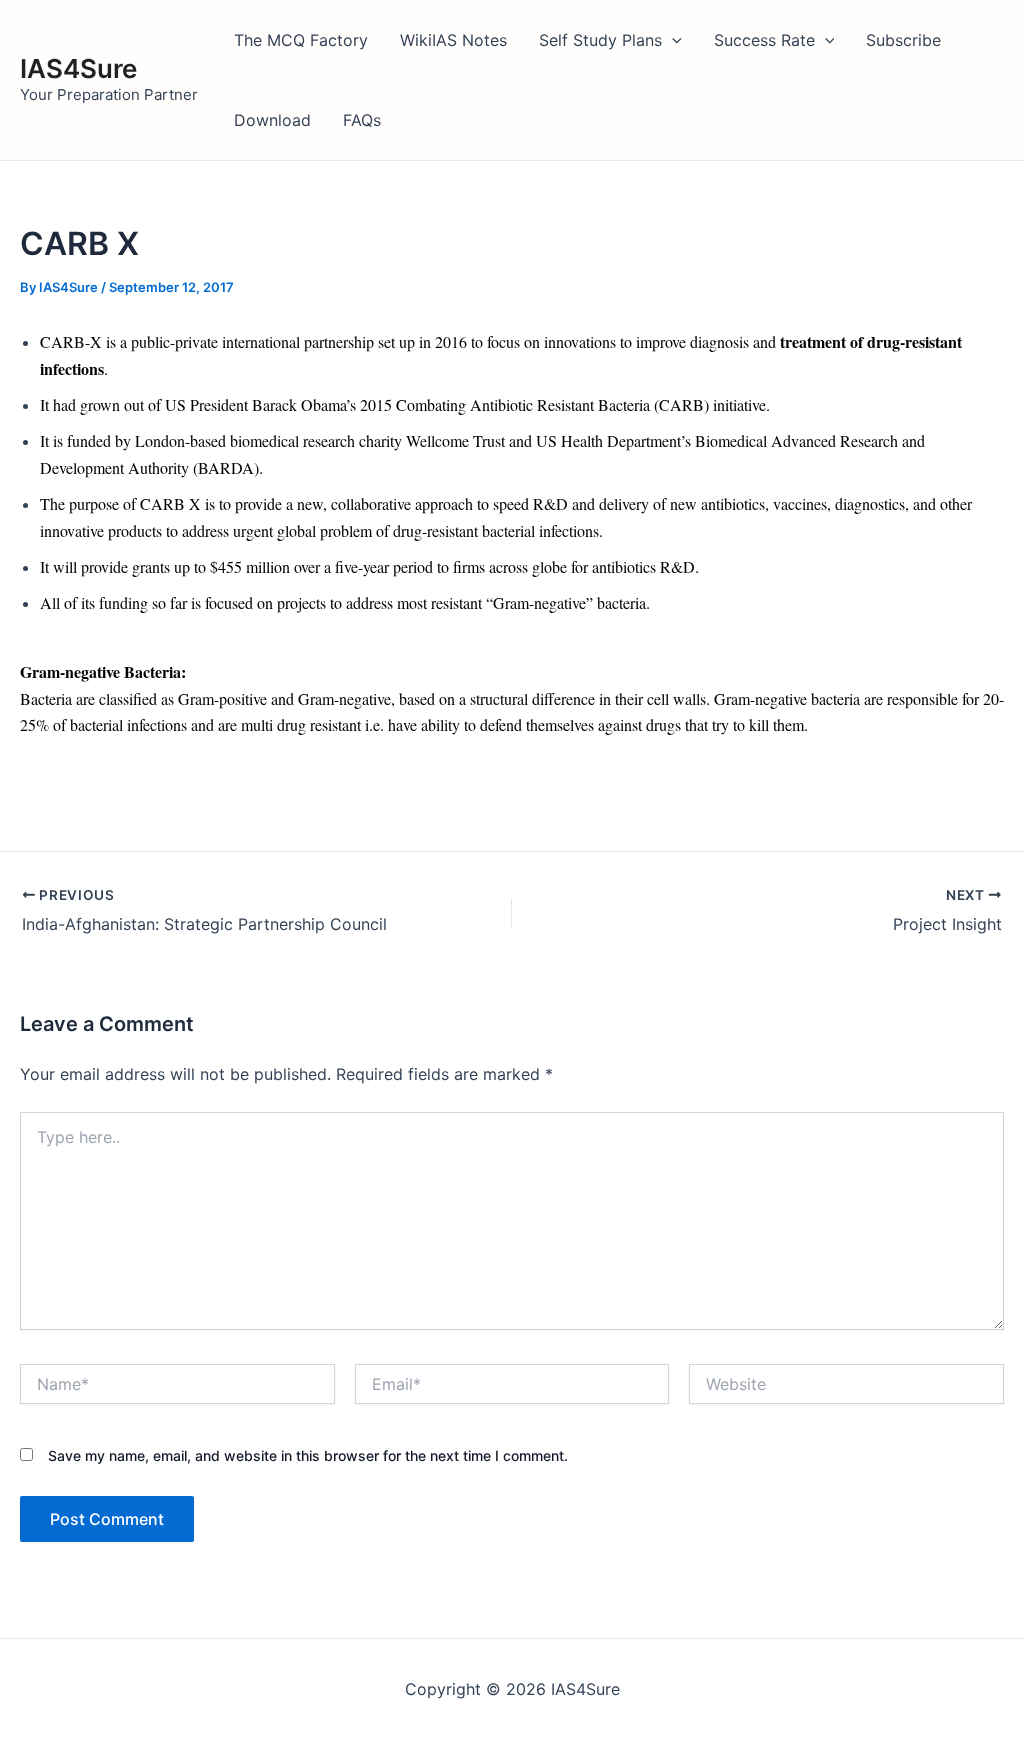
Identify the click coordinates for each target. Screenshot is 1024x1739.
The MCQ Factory (301, 40)
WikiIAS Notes (453, 40)
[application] (672, 40)
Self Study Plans (600, 40)
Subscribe (903, 40)
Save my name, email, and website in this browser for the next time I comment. (308, 1455)
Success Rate (764, 40)
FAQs (362, 120)
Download (272, 120)
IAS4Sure (78, 68)
